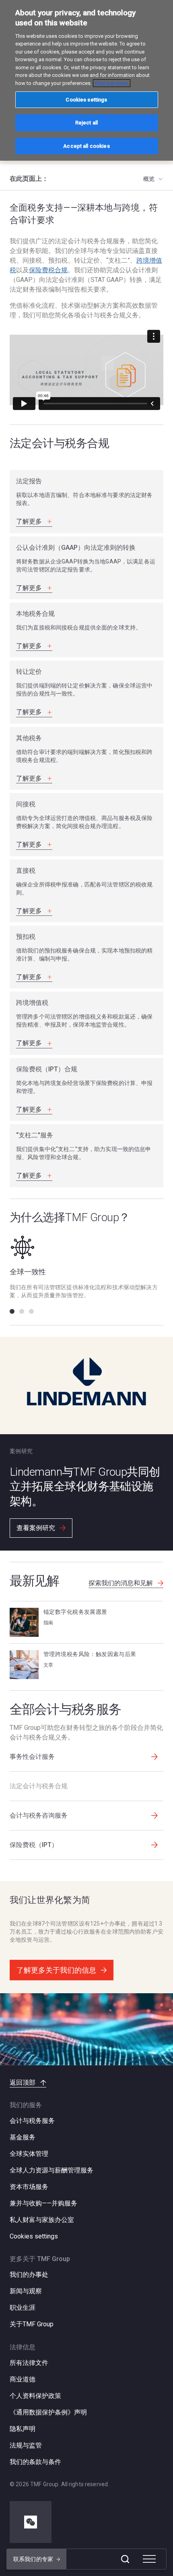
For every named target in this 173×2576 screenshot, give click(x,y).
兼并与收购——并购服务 (43, 2203)
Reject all (86, 123)
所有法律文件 (29, 2363)
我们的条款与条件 (35, 2462)
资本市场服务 (29, 2187)
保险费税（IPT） (34, 1845)
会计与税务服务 (32, 2121)
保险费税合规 (48, 270)
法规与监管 (26, 2445)
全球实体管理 (29, 2154)
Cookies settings (34, 2236)
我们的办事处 (29, 2275)
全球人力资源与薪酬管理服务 (51, 2170)
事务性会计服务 (32, 1757)
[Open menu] (149, 2559)
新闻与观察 (26, 2291)
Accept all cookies (86, 146)
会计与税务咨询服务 (39, 1815)
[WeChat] (31, 2522)
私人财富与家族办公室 (42, 2220)
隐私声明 (23, 2429)
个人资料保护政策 (35, 2396)
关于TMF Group (32, 2324)
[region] (86, 80)
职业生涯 (23, 2308)
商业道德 (23, 2379)
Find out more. (112, 83)
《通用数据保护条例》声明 (48, 2412)
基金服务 (23, 2137)
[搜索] (125, 2559)
